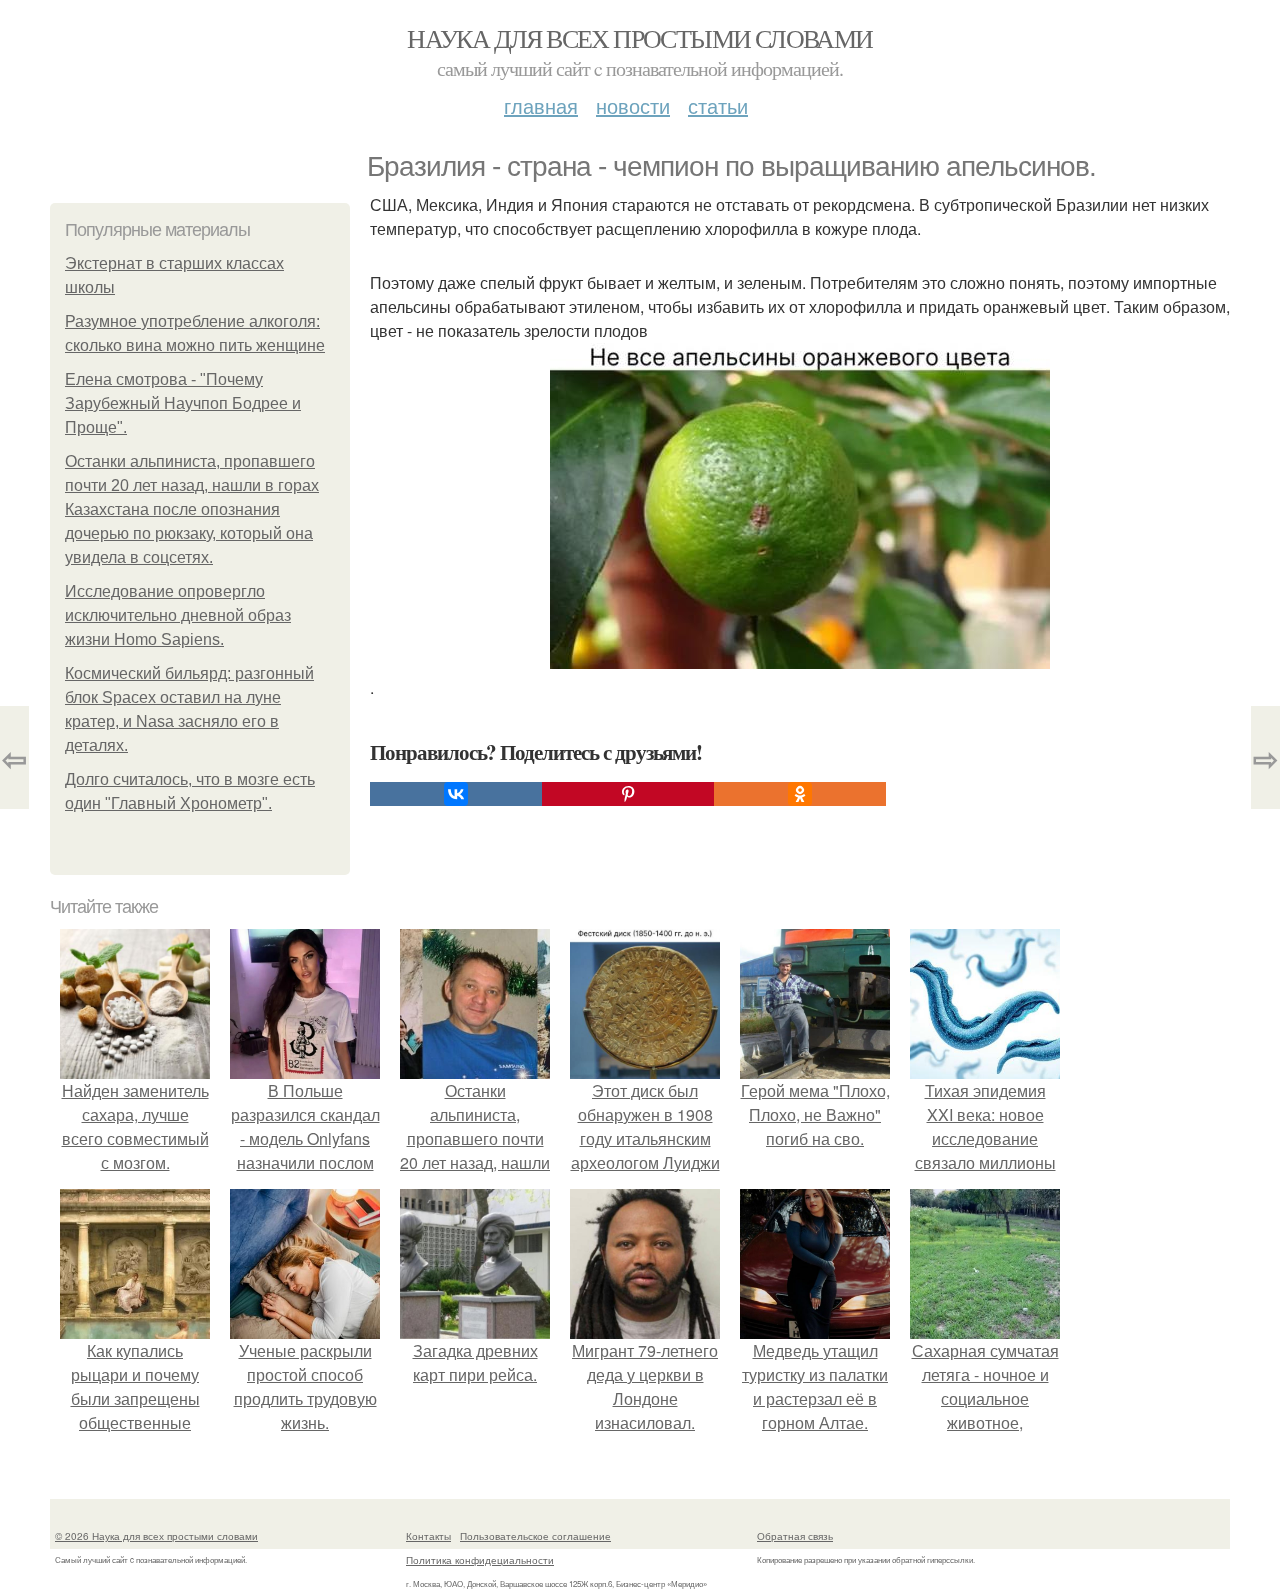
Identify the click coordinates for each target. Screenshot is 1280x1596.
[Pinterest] (628, 794)
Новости (633, 105)
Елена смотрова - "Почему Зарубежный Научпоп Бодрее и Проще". (183, 403)
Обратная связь (795, 1536)
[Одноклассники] (800, 794)
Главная (541, 105)
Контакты (428, 1536)
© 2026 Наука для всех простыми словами (156, 1536)
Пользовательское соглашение (535, 1536)
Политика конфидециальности (480, 1560)
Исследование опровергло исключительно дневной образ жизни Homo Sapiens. (178, 615)
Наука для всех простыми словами (639, 38)
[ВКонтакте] (456, 794)
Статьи (718, 105)
